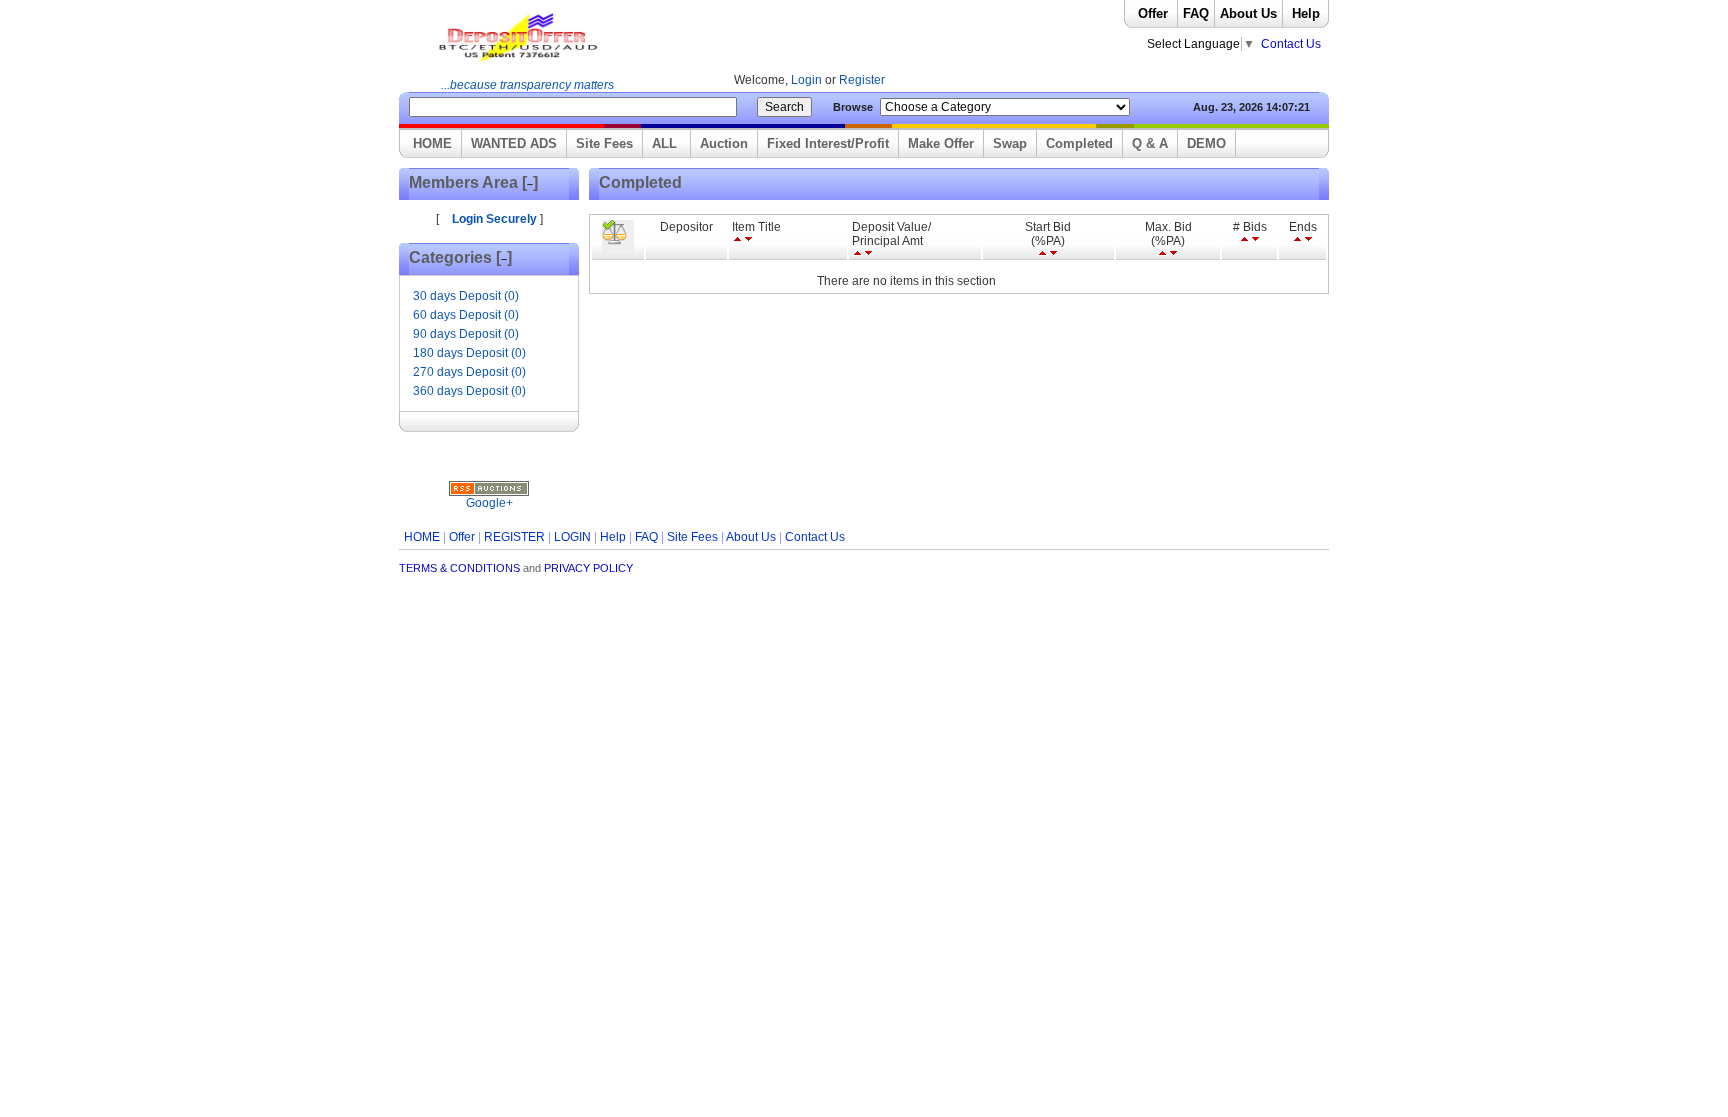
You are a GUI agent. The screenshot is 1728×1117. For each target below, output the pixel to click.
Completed (1079, 143)
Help (1306, 13)
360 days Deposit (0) (469, 391)
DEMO (1206, 143)
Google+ (489, 503)
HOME (432, 143)
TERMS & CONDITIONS (459, 568)
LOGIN (572, 537)
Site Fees (604, 143)
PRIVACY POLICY (588, 568)
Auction (724, 143)
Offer (1153, 13)
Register (862, 80)
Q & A (1150, 143)
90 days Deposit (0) (466, 334)
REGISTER (514, 537)
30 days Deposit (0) (466, 296)
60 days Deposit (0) (466, 315)
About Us (1248, 13)
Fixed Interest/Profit (828, 143)
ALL (666, 143)
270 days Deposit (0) (469, 372)
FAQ (1196, 13)
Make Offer (941, 143)
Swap (1010, 143)
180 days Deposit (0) (469, 353)
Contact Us (1291, 44)
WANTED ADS (514, 143)
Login (808, 80)
